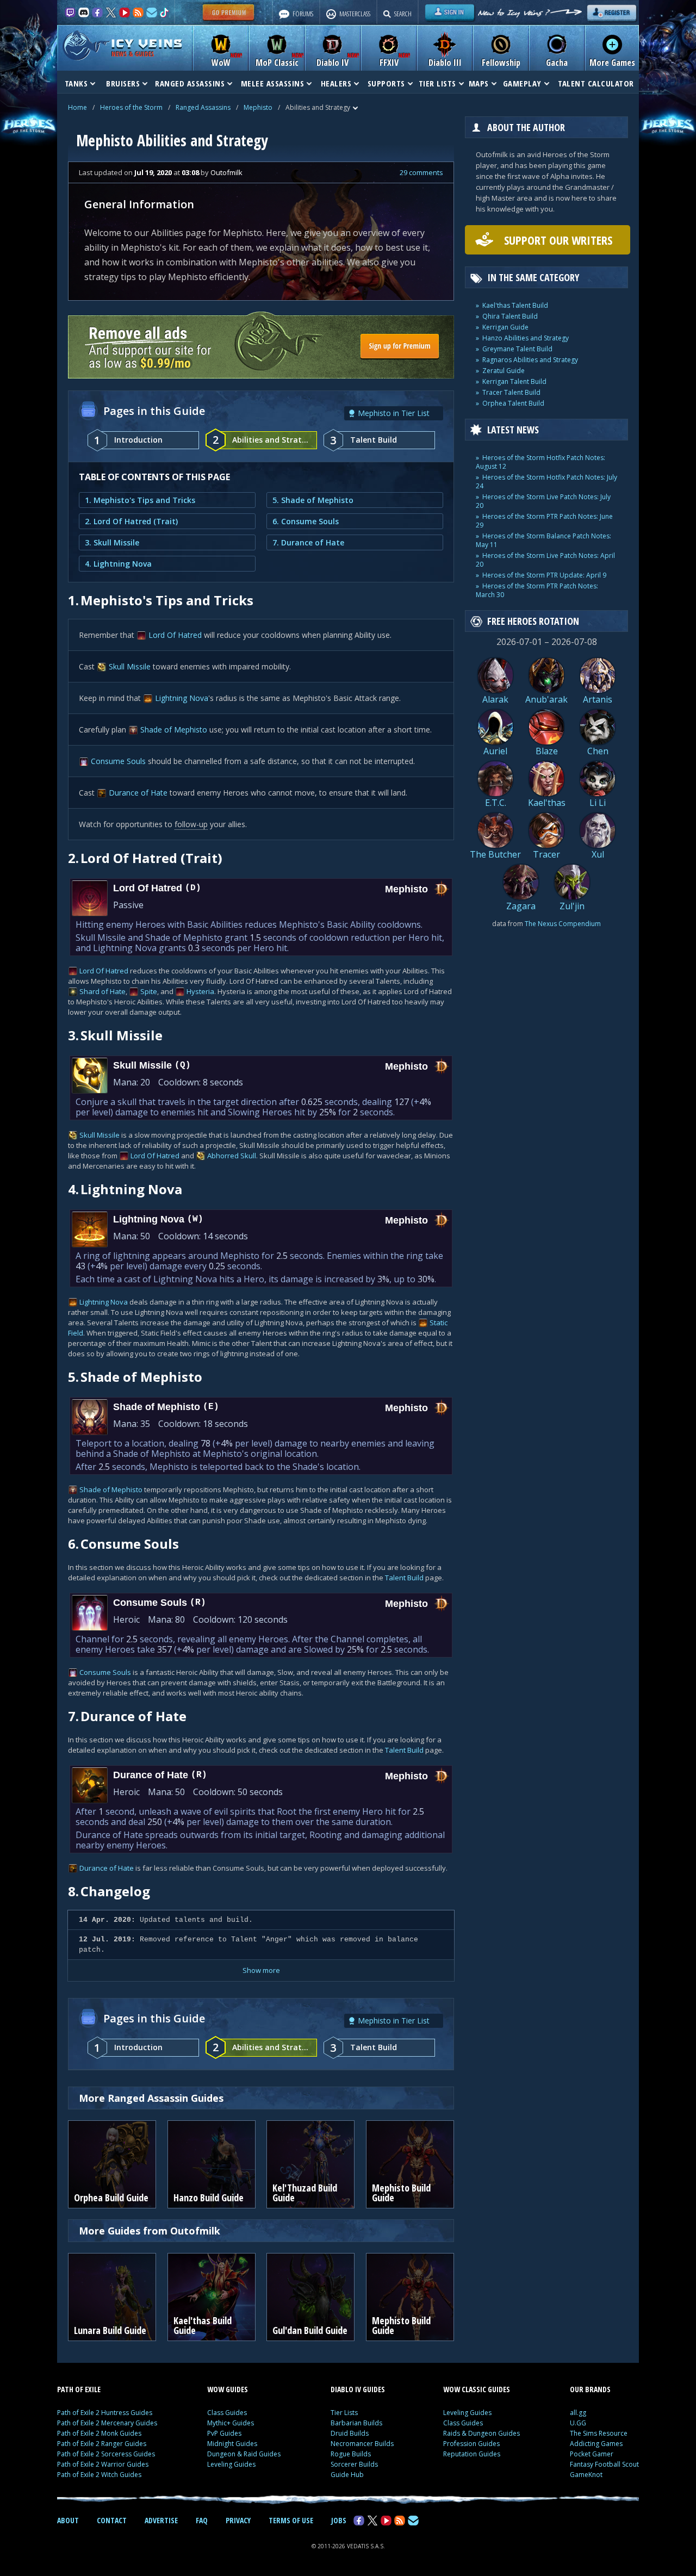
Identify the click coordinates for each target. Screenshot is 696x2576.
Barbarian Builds (356, 2423)
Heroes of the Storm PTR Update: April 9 (544, 575)
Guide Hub (347, 2475)
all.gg (578, 2413)
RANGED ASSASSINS (190, 83)
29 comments (421, 172)
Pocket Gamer (592, 2454)
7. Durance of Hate (308, 542)
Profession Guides (471, 2444)
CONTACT (112, 2520)
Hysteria (200, 991)
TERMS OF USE (291, 2520)
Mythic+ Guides (231, 2423)
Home (77, 107)
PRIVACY (238, 2520)
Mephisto (258, 107)
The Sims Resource (599, 2433)
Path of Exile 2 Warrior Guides (103, 2464)
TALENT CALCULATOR (596, 83)
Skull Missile (130, 666)
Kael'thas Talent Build (515, 305)
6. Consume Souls (306, 521)
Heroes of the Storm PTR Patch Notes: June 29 (544, 521)
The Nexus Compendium (563, 924)
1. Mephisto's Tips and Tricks (140, 500)
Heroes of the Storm (131, 107)
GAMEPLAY (522, 83)
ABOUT (68, 2520)
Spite (149, 991)
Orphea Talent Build (513, 403)
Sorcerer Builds (354, 2464)
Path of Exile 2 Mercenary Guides (107, 2423)
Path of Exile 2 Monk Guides (99, 2433)
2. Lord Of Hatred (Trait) (131, 521)
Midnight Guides (232, 2444)
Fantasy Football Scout (604, 2464)
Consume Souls (118, 761)
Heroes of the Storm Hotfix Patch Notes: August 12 (540, 462)
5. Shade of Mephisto (313, 500)
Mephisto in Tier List (394, 413)
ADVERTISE (161, 2520)
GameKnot (586, 2475)
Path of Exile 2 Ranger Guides (102, 2444)
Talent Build (404, 1578)
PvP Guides (224, 2433)
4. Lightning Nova (118, 564)
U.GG (578, 2423)
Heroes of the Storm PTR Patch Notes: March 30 (537, 590)
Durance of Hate (138, 793)
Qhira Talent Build (510, 316)
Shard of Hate (102, 991)
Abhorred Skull (232, 1156)
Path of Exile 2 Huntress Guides (105, 2413)
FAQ (202, 2520)
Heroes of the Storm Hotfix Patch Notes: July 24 (546, 482)
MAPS (479, 83)
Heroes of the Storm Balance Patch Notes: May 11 (543, 540)
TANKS (76, 83)
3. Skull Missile (112, 542)
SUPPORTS (386, 83)
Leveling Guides (231, 2464)
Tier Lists (344, 2413)
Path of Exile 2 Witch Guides (99, 2475)
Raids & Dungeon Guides (481, 2433)
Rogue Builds (351, 2454)
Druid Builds (350, 2433)
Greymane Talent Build (517, 349)
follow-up (191, 824)
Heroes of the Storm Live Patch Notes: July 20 (543, 501)
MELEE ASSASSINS (273, 83)
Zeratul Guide (504, 371)
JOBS (339, 2520)
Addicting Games (596, 2444)
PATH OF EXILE (79, 2389)
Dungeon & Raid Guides (244, 2454)
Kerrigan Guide (505, 327)
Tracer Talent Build (511, 392)
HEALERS (336, 83)
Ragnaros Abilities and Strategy (530, 360)
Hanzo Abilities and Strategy (526, 338)
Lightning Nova (182, 698)
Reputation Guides (472, 2454)
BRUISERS (123, 83)
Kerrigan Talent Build (514, 381)
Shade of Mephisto (174, 730)
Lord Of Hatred (175, 635)
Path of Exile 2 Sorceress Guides (106, 2454)
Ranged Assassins (203, 107)
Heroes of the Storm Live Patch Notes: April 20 (545, 560)
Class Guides (227, 2413)
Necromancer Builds (362, 2444)
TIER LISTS (437, 83)
